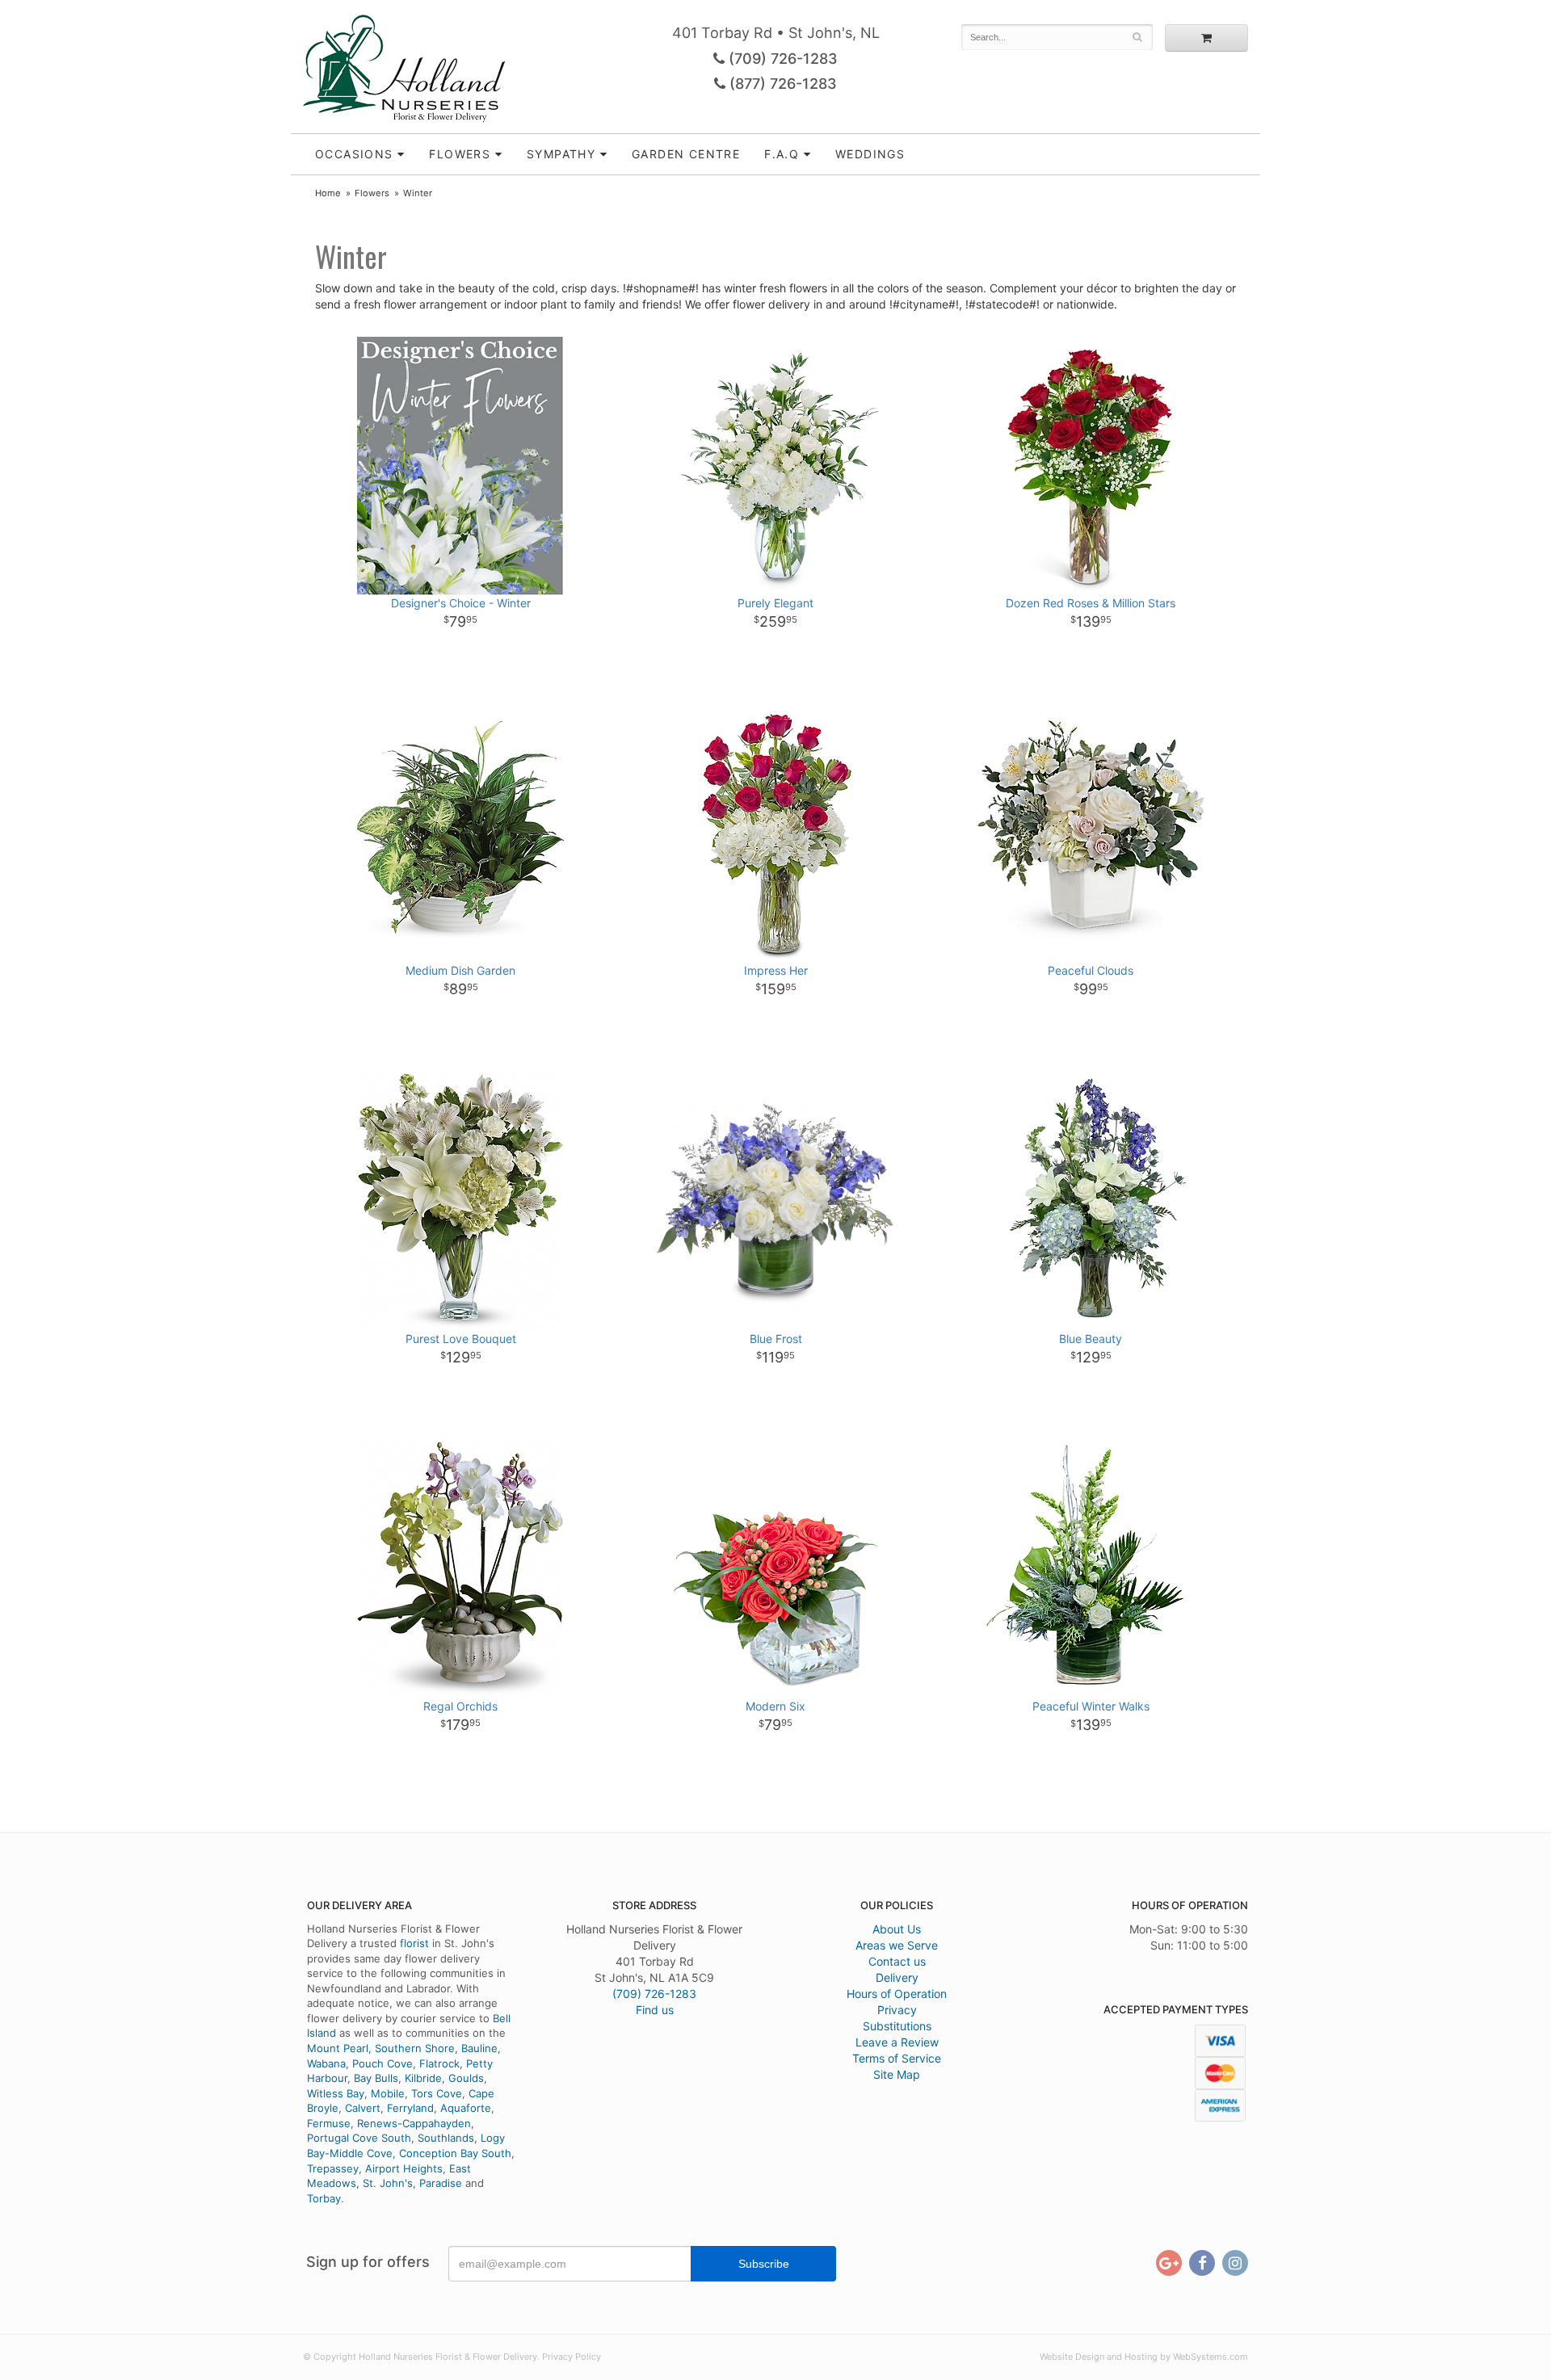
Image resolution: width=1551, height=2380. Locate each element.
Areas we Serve (897, 1945)
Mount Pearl (338, 2048)
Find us (655, 2010)
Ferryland (410, 2108)
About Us (897, 1929)
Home (328, 193)
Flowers (460, 154)
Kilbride (423, 2078)
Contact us (897, 1961)
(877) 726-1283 (781, 84)
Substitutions (897, 2026)
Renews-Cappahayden (414, 2123)
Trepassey (333, 2168)
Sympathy (561, 154)
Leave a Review (897, 2042)
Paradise (441, 2183)
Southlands (446, 2138)
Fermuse (329, 2123)
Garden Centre (686, 154)
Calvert (363, 2108)
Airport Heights (404, 2168)
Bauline (479, 2048)
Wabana (326, 2063)
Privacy (897, 2010)
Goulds (466, 2078)
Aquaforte (466, 2108)
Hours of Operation (897, 1994)
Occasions (354, 154)
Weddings (870, 154)
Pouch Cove (382, 2063)
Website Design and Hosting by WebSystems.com (1144, 2357)
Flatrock (439, 2063)
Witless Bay (336, 2093)
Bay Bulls (376, 2078)
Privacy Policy (572, 2357)
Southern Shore (415, 2048)
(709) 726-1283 (781, 59)
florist (414, 1943)
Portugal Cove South (359, 2138)
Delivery (897, 1977)
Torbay (324, 2198)
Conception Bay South (455, 2153)
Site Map (897, 2074)
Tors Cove (437, 2093)
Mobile (388, 2093)
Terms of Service (897, 2058)
